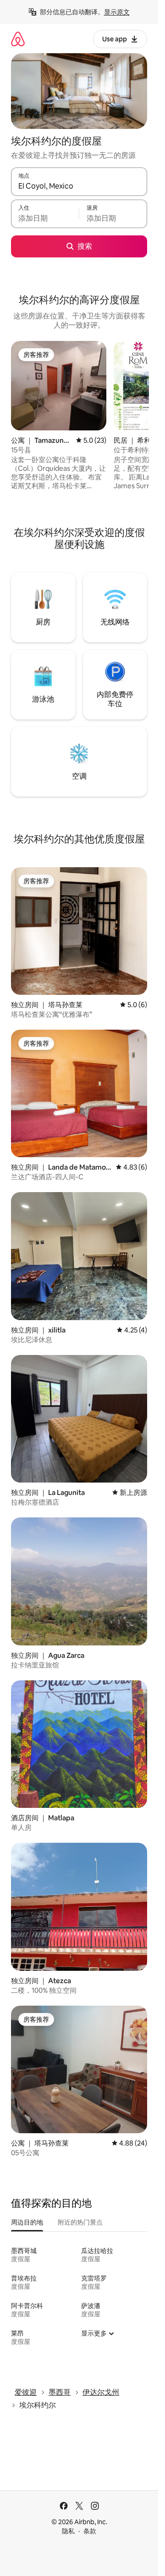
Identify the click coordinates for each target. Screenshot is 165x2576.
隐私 (68, 2531)
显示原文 (117, 12)
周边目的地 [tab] (27, 2222)
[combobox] (79, 186)
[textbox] (45, 218)
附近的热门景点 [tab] (80, 2222)
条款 (90, 2531)
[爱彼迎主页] (18, 39)
